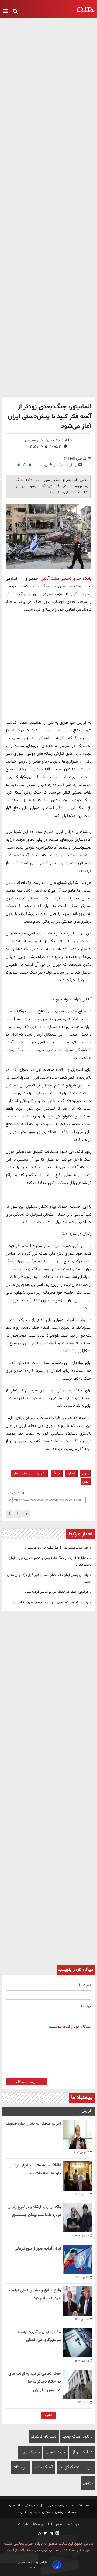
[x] (18, 1514)
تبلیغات (24, 2524)
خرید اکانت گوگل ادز (76, 2468)
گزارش (87, 2111)
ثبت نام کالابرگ (44, 2437)
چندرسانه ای (29, 2512)
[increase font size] (30, 465)
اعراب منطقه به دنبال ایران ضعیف (33, 2124)
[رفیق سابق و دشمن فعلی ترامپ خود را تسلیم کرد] (78, 2301)
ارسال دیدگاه (26, 2082)
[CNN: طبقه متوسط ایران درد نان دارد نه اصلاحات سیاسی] (78, 2176)
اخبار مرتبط (80, 1534)
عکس (46, 2512)
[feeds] (40, 2534)
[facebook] (9, 1514)
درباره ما (72, 2524)
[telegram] (26, 1514)
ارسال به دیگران (65, 465)
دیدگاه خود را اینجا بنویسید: (70, 2027)
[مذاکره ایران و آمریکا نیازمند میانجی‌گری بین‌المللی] (78, 2343)
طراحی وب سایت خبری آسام (33, 2565)
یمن (85, 1482)
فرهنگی (30, 2505)
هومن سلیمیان (45, 2390)
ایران (85, 1473)
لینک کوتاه (16, 1493)
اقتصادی (14, 2505)
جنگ (56, 1473)
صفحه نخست (82, 2505)
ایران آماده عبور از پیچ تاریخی (38, 2249)
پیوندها (38, 2524)
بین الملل (46, 2505)
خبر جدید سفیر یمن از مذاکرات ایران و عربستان (57, 1548)
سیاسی (63, 2505)
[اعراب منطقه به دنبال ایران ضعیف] (78, 2134)
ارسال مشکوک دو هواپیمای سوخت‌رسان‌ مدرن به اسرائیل (50, 1602)
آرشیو (49, 2415)
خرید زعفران (56, 2452)
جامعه (73, 2512)
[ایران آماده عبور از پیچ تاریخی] (78, 2259)
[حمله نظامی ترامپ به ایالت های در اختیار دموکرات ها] (78, 2384)
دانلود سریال (82, 2452)
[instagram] (57, 2534)
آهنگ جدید (43, 2468)
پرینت (43, 465)
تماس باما (55, 2524)
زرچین (88, 2483)
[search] (15, 12)
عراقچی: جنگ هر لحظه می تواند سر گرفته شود (57, 1592)
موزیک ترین (30, 2452)
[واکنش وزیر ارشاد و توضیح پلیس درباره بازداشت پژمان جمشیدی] (78, 2218)
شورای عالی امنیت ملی (29, 1473)
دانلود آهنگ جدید (78, 2437)
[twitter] (45, 2534)
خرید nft (21, 2468)
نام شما (85, 1985)
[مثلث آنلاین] (86, 9)
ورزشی (59, 2512)
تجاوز (71, 1473)
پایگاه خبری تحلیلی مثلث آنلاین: (65, 579)
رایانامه (86, 2006)
